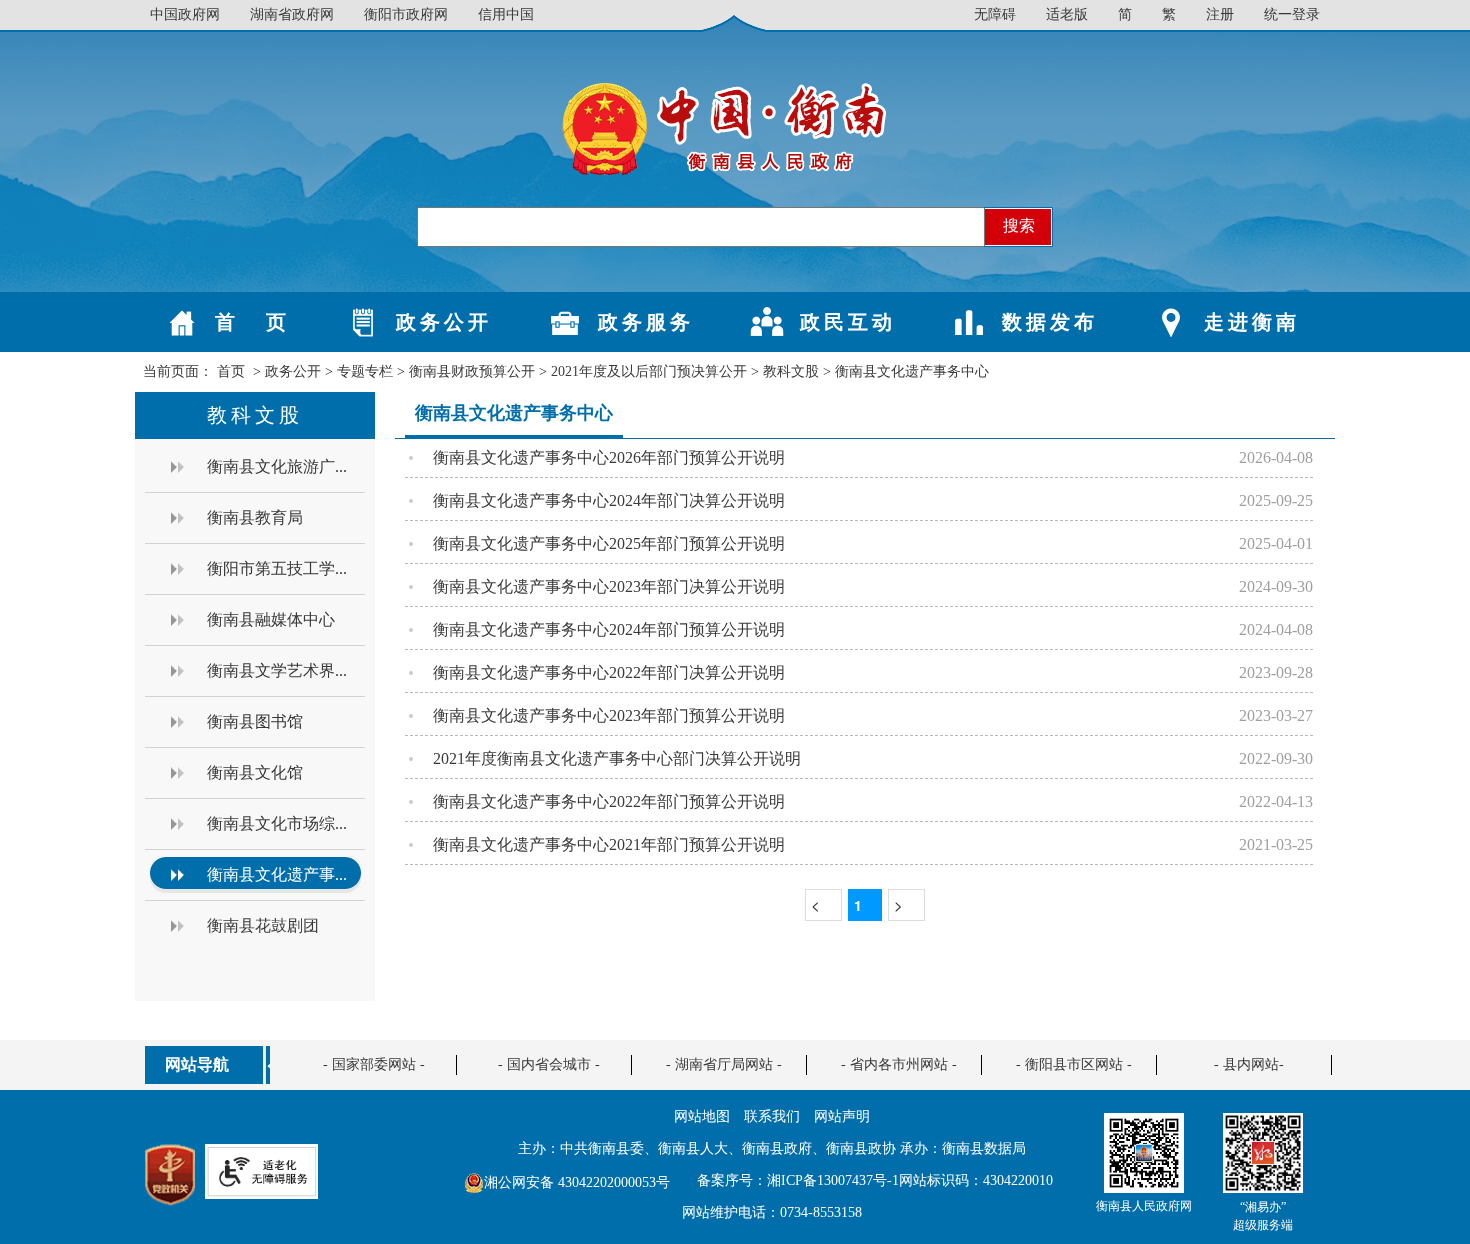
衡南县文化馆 (255, 772)
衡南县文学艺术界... (277, 670)
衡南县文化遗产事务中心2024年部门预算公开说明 (609, 629)
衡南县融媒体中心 (271, 619)
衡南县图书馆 (255, 721)
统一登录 (1292, 14)
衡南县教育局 (255, 517)
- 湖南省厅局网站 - (724, 1064)
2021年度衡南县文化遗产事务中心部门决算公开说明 (617, 758)
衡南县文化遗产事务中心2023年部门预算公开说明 (609, 715)
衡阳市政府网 (406, 14)
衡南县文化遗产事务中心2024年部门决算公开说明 (609, 500)
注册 (1220, 14)
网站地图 (702, 1116)
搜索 (1019, 225)
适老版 (1067, 14)
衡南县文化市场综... (277, 823)
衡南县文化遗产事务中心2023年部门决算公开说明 (609, 586)
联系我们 (772, 1116)
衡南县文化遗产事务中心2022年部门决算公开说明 (609, 672)
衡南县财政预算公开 (472, 371)
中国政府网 (185, 14)
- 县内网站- (1249, 1064)
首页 (231, 371)
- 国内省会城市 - (549, 1064)
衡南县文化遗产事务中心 (912, 371)
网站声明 (842, 1116)
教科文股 (791, 371)
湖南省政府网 (292, 14)
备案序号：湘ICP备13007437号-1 (798, 1180)
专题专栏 (365, 371)
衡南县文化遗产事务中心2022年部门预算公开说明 (609, 801)
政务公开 (293, 371)
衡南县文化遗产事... (277, 874)
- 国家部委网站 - (374, 1064)
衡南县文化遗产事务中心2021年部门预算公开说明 (609, 844)
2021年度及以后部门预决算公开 (649, 371)
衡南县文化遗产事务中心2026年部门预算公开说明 (609, 457)
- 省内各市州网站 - (899, 1064)
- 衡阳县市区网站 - (1074, 1064)
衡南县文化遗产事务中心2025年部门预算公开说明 (609, 543)
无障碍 (995, 14)
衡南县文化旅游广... (277, 466)
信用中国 (506, 14)
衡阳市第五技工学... (277, 568)
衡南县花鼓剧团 (263, 925)
